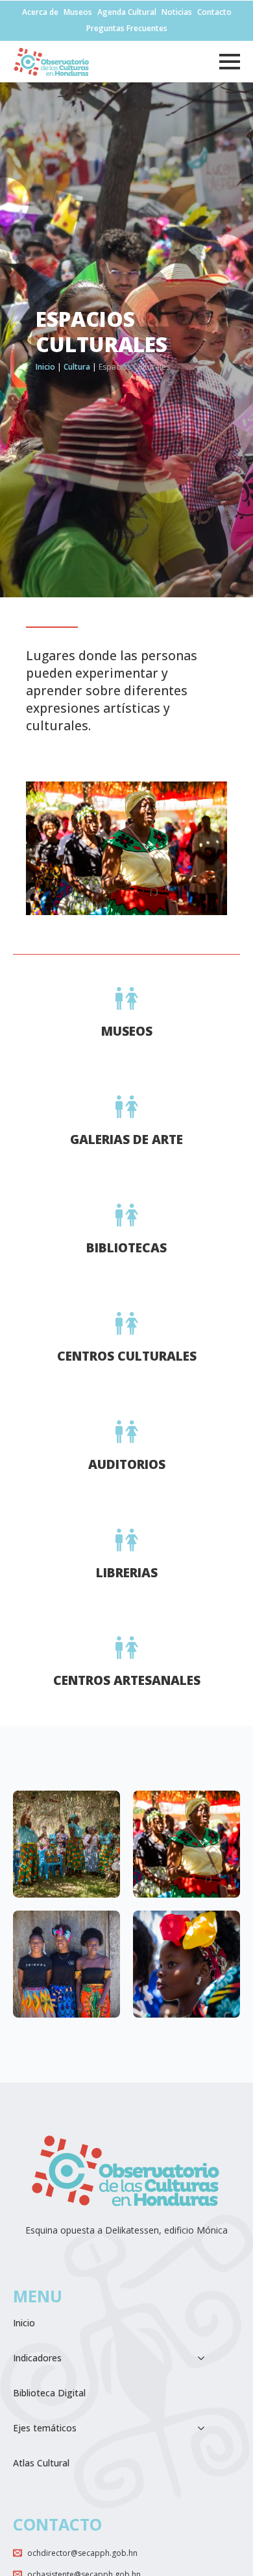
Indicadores (37, 2358)
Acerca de (40, 12)
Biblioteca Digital (49, 2393)
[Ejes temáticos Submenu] (205, 2428)
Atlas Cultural (41, 2463)
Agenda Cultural (127, 12)
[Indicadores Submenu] (205, 2358)
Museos (78, 12)
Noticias (177, 12)
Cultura (77, 367)
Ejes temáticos (45, 2428)
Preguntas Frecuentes (127, 29)
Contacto (214, 12)
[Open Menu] (230, 62)
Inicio (45, 367)
